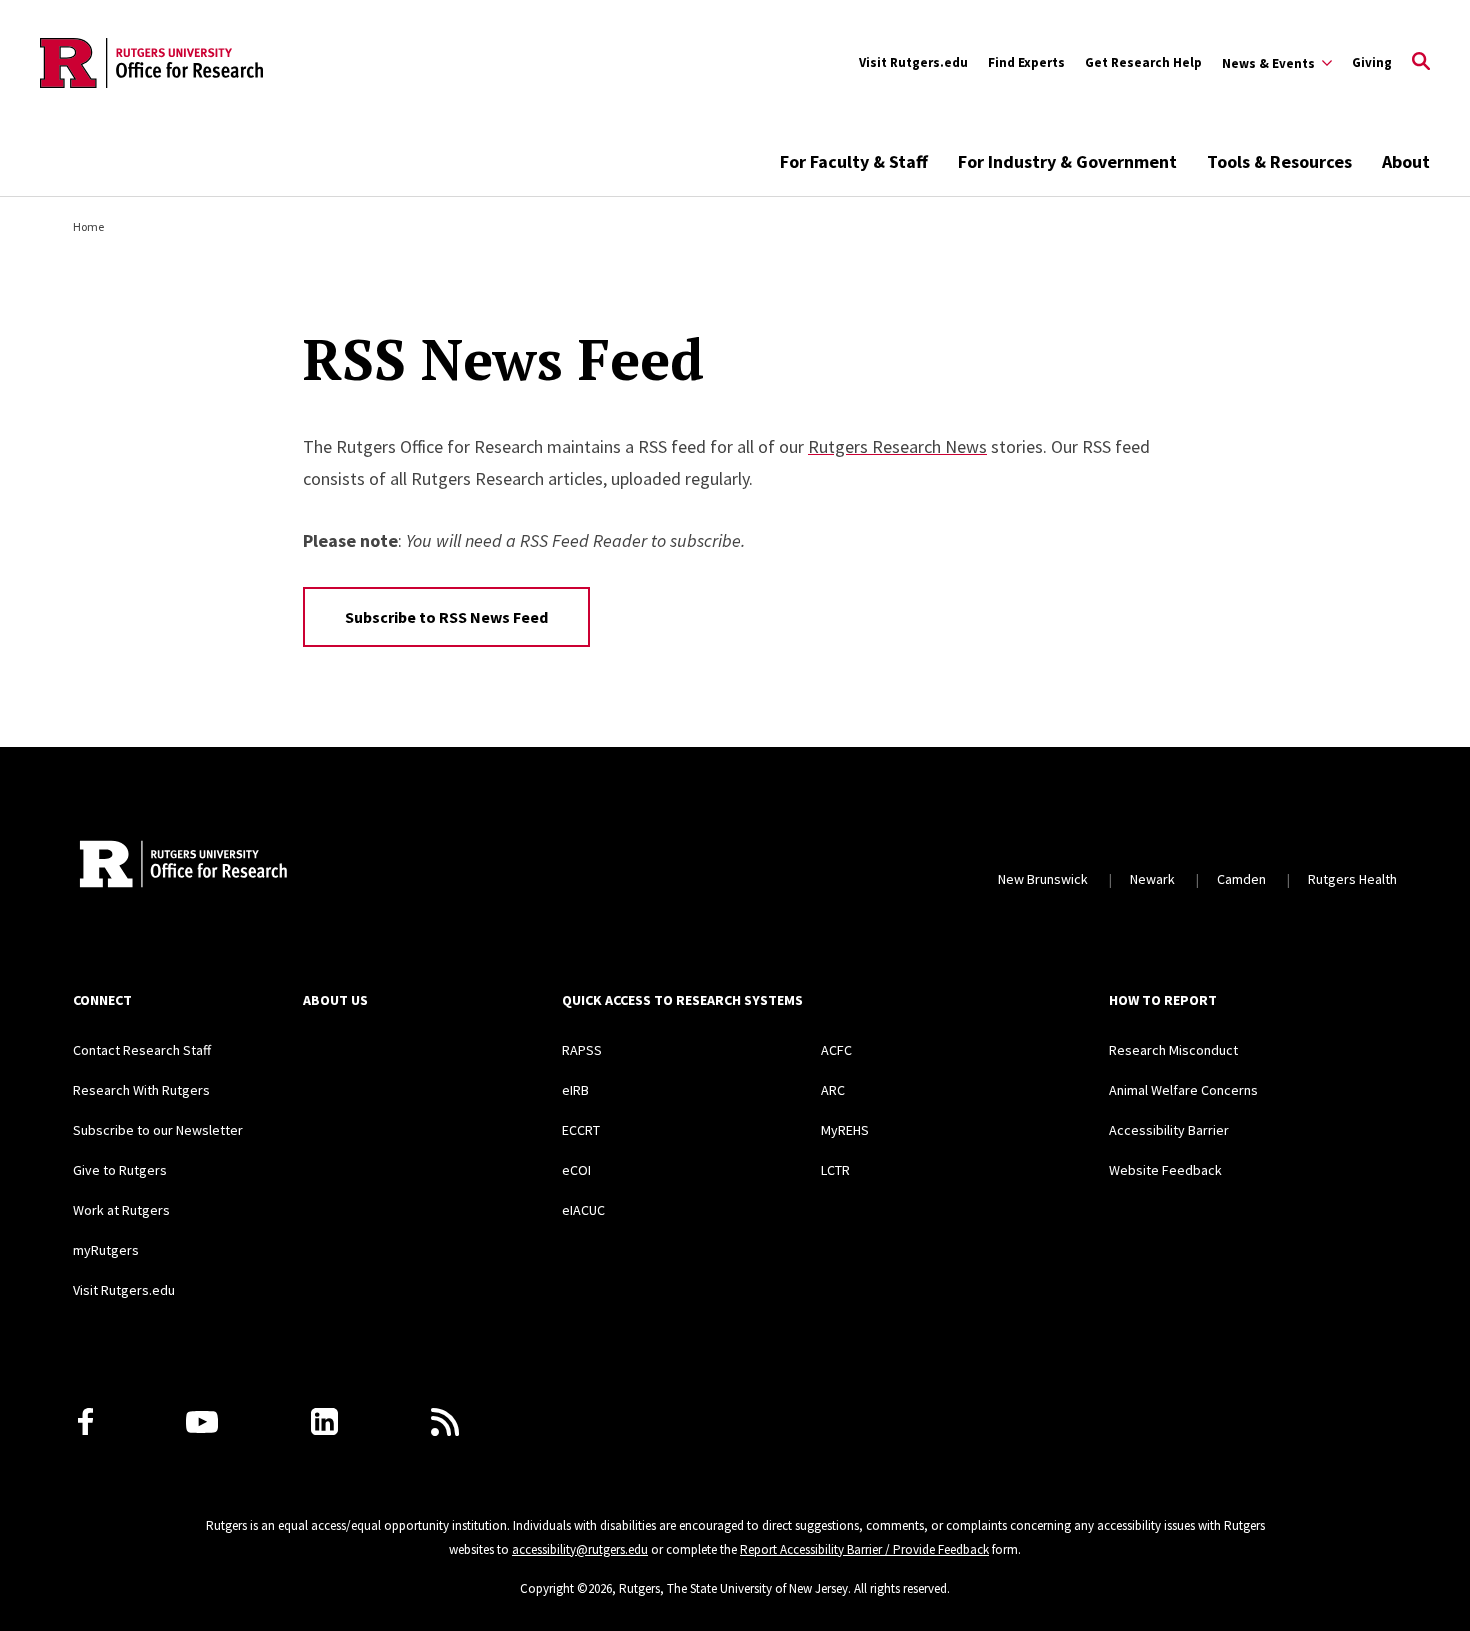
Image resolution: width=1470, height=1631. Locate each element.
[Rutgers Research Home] (256, 866)
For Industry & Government (1067, 161)
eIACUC (583, 1210)
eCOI (576, 1170)
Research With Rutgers (141, 1090)
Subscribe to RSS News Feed (446, 617)
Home (88, 226)
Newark (1152, 879)
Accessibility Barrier (1169, 1130)
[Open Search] (1421, 63)
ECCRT (581, 1130)
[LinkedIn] (324, 1421)
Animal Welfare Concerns (1183, 1090)
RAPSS (582, 1050)
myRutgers (106, 1250)
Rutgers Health (1352, 879)
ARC (833, 1090)
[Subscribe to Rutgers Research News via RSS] (445, 1422)
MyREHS (845, 1130)
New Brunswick (1043, 879)
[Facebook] (85, 1421)
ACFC (836, 1050)
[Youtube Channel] (202, 1422)
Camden (1241, 879)
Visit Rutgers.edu (913, 62)
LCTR (835, 1170)
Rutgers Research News (897, 446)
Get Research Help (1143, 62)
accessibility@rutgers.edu (580, 1549)
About (1406, 161)
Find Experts (1026, 62)
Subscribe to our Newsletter (158, 1130)
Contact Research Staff (142, 1050)
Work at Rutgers (121, 1210)
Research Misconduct (1173, 1050)
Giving (1372, 62)
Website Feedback (1165, 1170)
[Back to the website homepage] (151, 63)
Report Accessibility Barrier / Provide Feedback (864, 1549)
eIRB (575, 1090)
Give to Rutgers (120, 1170)
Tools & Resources (1279, 161)
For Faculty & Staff (854, 161)
